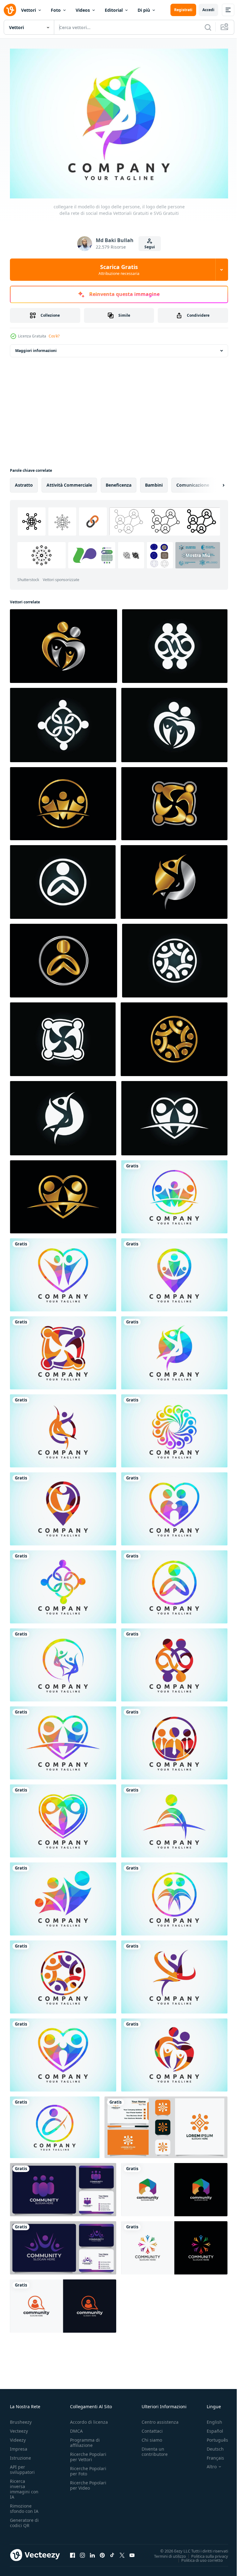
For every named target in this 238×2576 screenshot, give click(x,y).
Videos (83, 10)
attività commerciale (69, 482)
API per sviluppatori (22, 2466)
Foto (56, 10)
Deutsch (211, 2446)
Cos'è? (54, 336)
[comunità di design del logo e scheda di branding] (166, 2124)
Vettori (29, 10)
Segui (150, 247)
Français (211, 2454)
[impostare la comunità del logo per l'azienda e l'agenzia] (174, 2187)
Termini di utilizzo (165, 2553)
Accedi (208, 10)
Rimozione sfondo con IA (24, 2505)
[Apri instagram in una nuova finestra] (82, 2552)
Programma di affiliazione (85, 2439)
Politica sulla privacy (205, 2553)
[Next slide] (214, 482)
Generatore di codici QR (24, 2519)
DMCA (76, 2428)
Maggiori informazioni (36, 348)
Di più (144, 10)
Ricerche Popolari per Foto (88, 2468)
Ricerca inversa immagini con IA (24, 2486)
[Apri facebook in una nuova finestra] (73, 2552)
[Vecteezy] (10, 10)
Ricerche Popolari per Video (88, 2482)
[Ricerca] (208, 27)
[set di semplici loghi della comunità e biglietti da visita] (63, 2187)
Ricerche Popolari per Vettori (88, 2453)
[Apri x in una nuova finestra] (122, 2552)
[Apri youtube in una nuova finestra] (132, 2552)
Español (210, 2428)
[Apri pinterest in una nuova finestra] (102, 2552)
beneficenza (119, 482)
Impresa (19, 2446)
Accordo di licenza (89, 2419)
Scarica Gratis (119, 270)
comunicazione (193, 482)
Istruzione (20, 2454)
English (210, 2419)
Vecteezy (19, 2428)
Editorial (114, 10)
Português (213, 2437)
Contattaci (152, 2428)
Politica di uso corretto (197, 2557)
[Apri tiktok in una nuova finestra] (112, 2552)
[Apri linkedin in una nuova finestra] (92, 2552)
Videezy (18, 2437)
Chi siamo (152, 2437)
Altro (207, 2463)
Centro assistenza (160, 2419)
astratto (24, 482)
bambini (154, 482)
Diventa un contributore (155, 2448)
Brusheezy (21, 2419)
